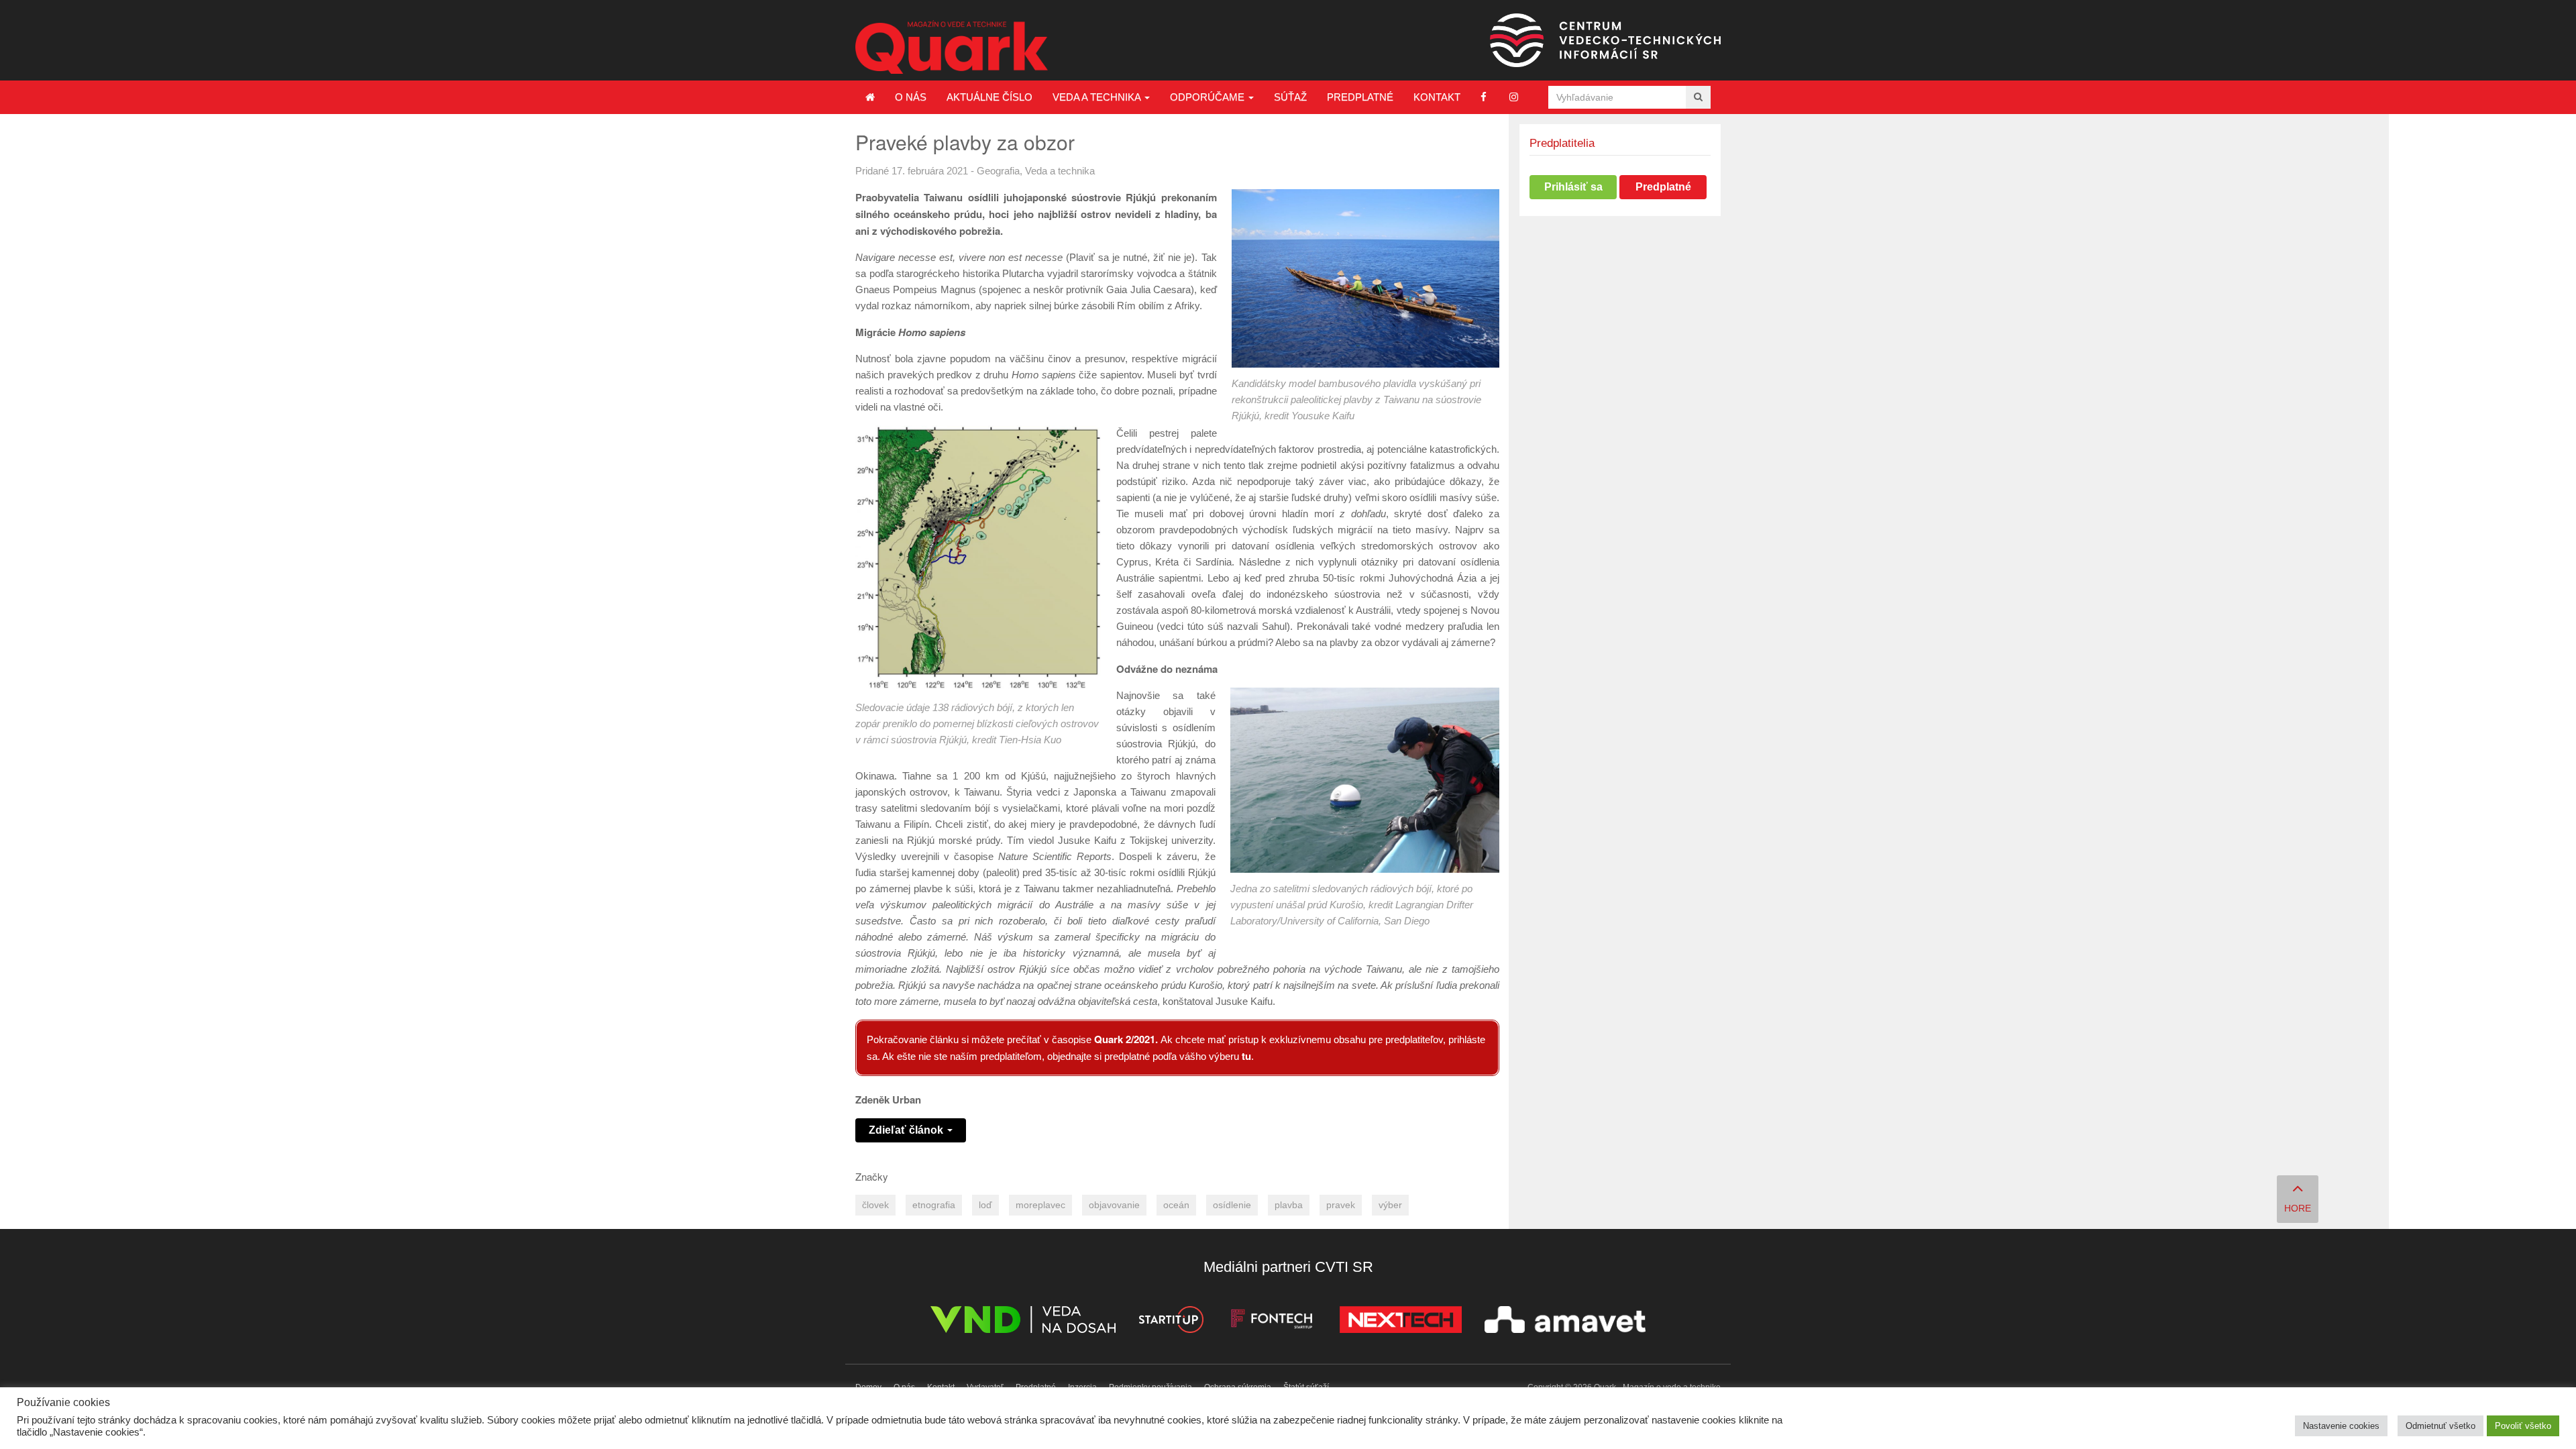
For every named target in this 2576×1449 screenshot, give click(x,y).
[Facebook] (1484, 97)
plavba (1289, 1205)
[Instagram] (1514, 97)
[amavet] (1565, 1322)
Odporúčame (1209, 97)
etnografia (934, 1205)
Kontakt (1437, 97)
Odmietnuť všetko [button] (2440, 1426)
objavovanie (1114, 1205)
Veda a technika (1098, 97)
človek (875, 1205)
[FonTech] (1272, 1322)
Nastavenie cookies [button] (2341, 1426)
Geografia (998, 171)
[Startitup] (1171, 1322)
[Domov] (870, 97)
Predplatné (1360, 97)
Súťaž (1290, 97)
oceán (1176, 1205)
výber (1390, 1205)
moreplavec (1040, 1205)
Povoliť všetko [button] (2523, 1426)
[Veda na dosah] (1023, 1322)
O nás (911, 97)
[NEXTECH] (1401, 1322)
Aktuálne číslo (989, 97)
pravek (1341, 1205)
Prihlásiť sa (1573, 187)
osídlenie (1232, 1205)
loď (985, 1205)
